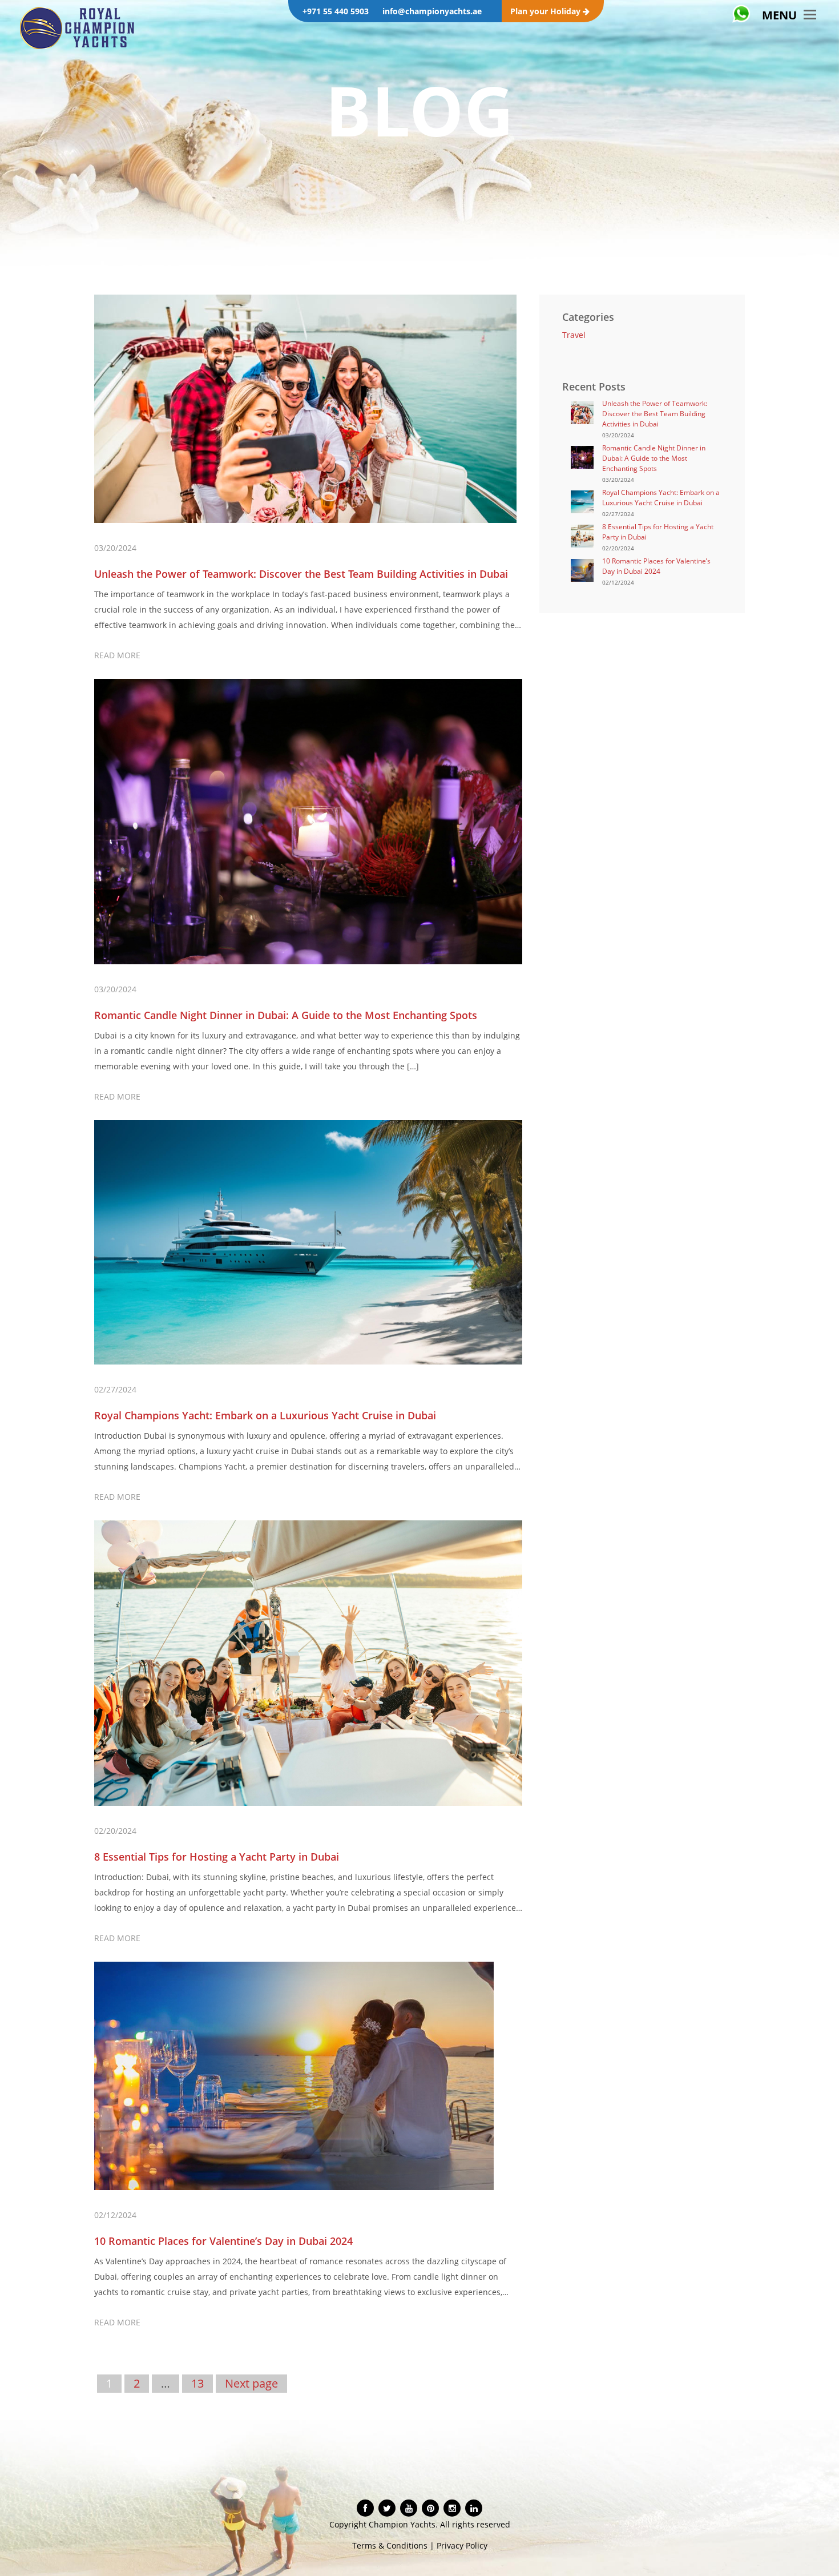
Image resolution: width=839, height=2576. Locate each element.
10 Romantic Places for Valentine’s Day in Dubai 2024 (223, 2241)
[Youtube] (409, 2508)
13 (197, 2383)
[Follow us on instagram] (452, 2508)
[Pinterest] (431, 2508)
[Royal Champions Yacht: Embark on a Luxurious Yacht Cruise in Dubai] (582, 500)
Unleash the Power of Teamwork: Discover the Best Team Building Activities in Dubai (301, 574)
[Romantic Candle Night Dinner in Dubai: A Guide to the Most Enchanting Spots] (582, 456)
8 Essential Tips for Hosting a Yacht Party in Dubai (217, 1857)
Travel (574, 335)
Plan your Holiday (546, 11)
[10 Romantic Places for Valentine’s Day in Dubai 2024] (582, 569)
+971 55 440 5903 (336, 11)
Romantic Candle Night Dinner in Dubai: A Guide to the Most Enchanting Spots (286, 1015)
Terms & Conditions (390, 2545)
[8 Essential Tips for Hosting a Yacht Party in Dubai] (582, 535)
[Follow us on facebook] (365, 2508)
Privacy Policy (462, 2545)
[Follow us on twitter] (387, 2508)
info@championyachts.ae (432, 11)
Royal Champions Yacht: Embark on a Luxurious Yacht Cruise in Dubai (265, 1415)
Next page (251, 2383)
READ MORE (117, 655)
